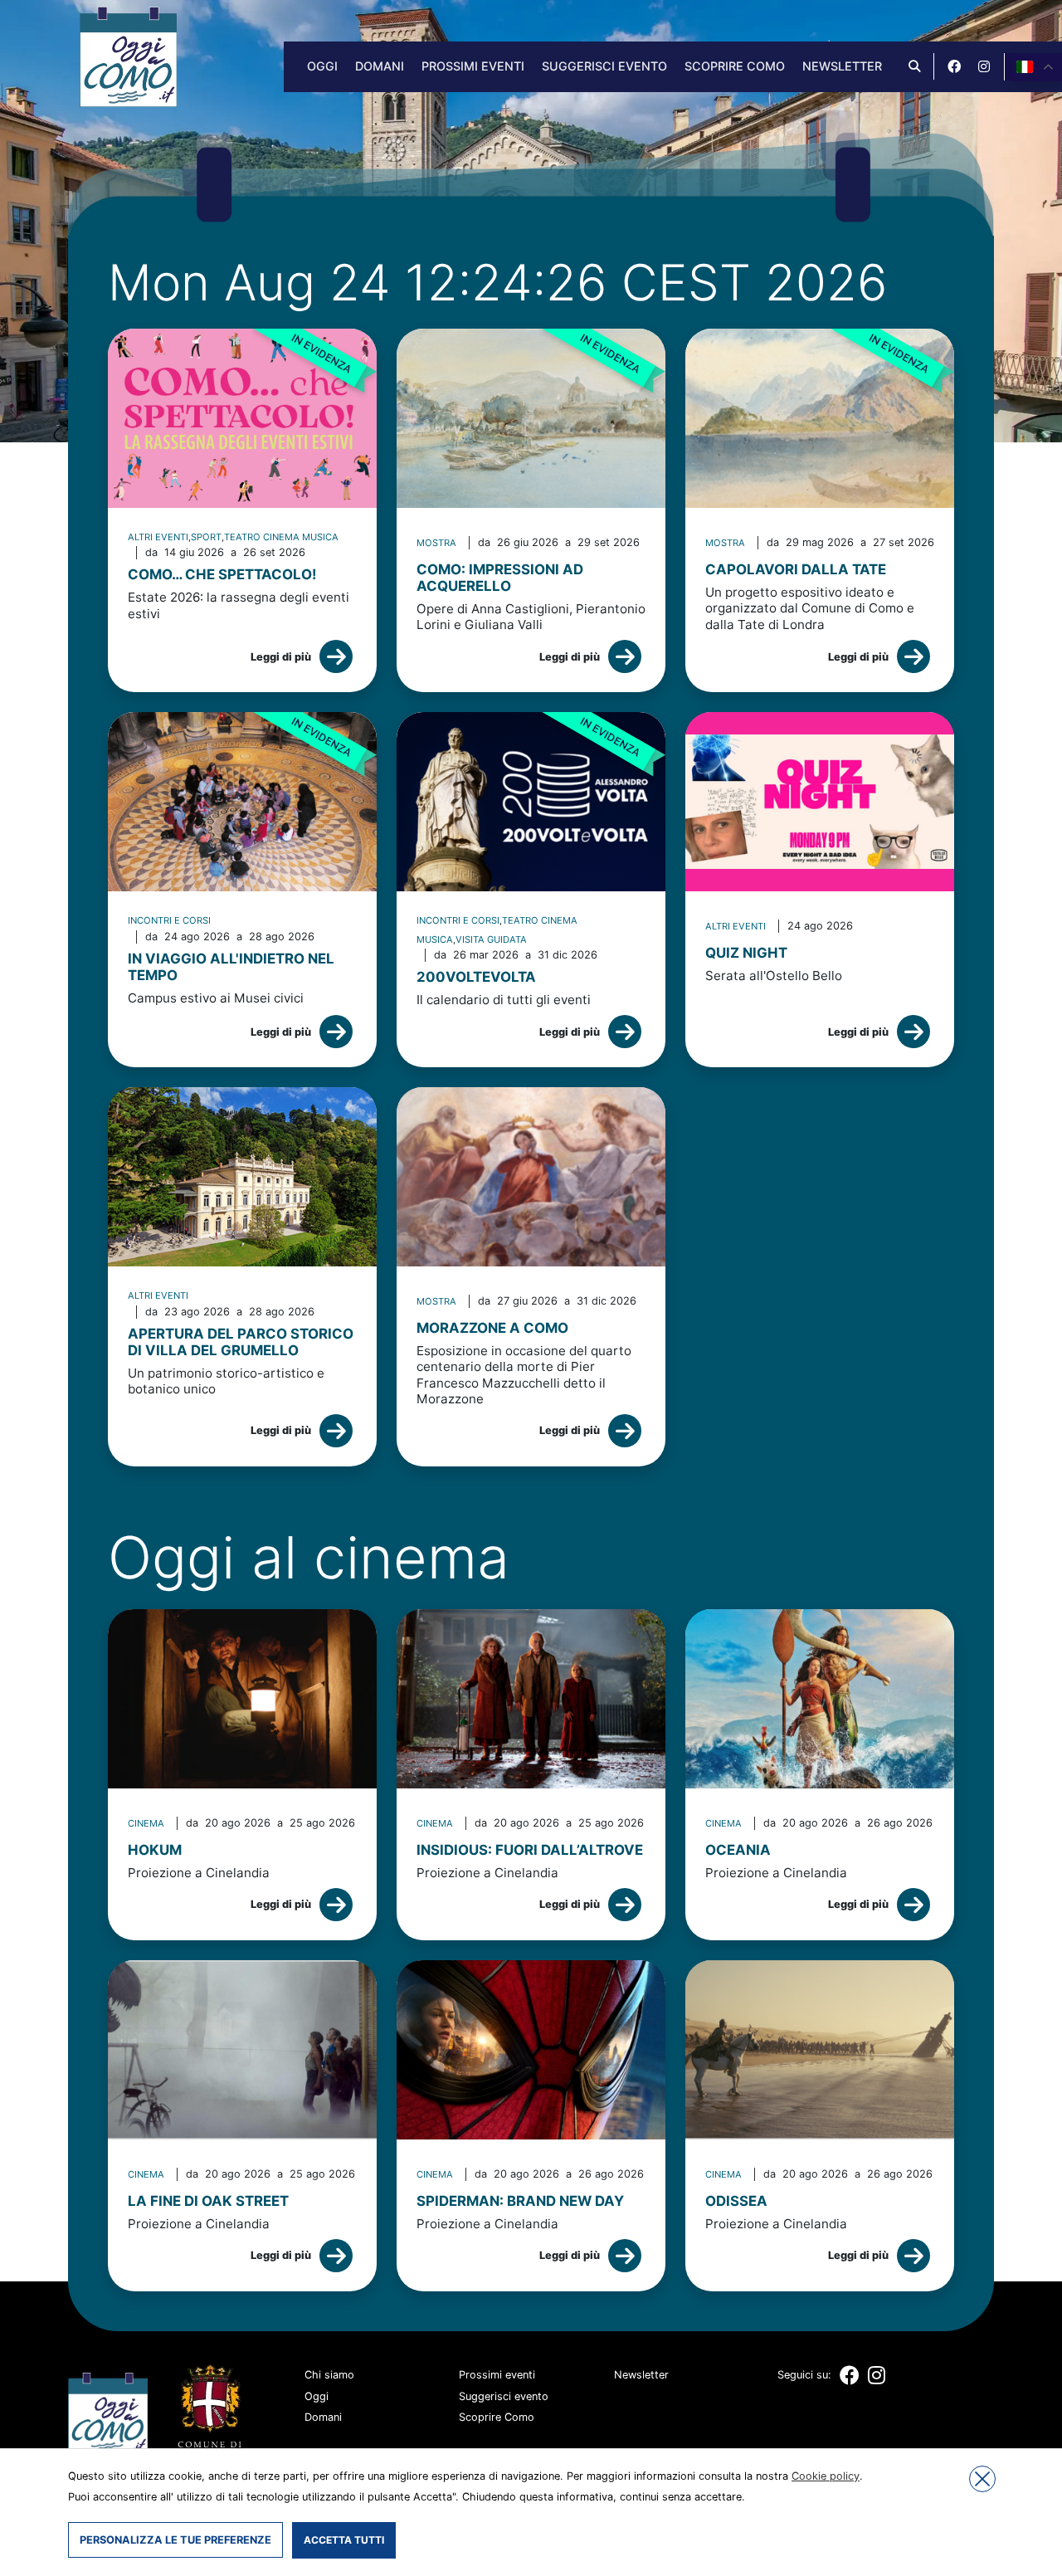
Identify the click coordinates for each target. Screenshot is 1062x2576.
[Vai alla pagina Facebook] (954, 66)
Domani (380, 66)
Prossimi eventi (473, 66)
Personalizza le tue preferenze (175, 2540)
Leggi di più (281, 657)
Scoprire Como (735, 66)
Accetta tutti (344, 2540)
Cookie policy (826, 2476)
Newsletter (842, 66)
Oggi (322, 66)
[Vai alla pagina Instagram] (984, 66)
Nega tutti (982, 2479)
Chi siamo (329, 2375)
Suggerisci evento (604, 66)
